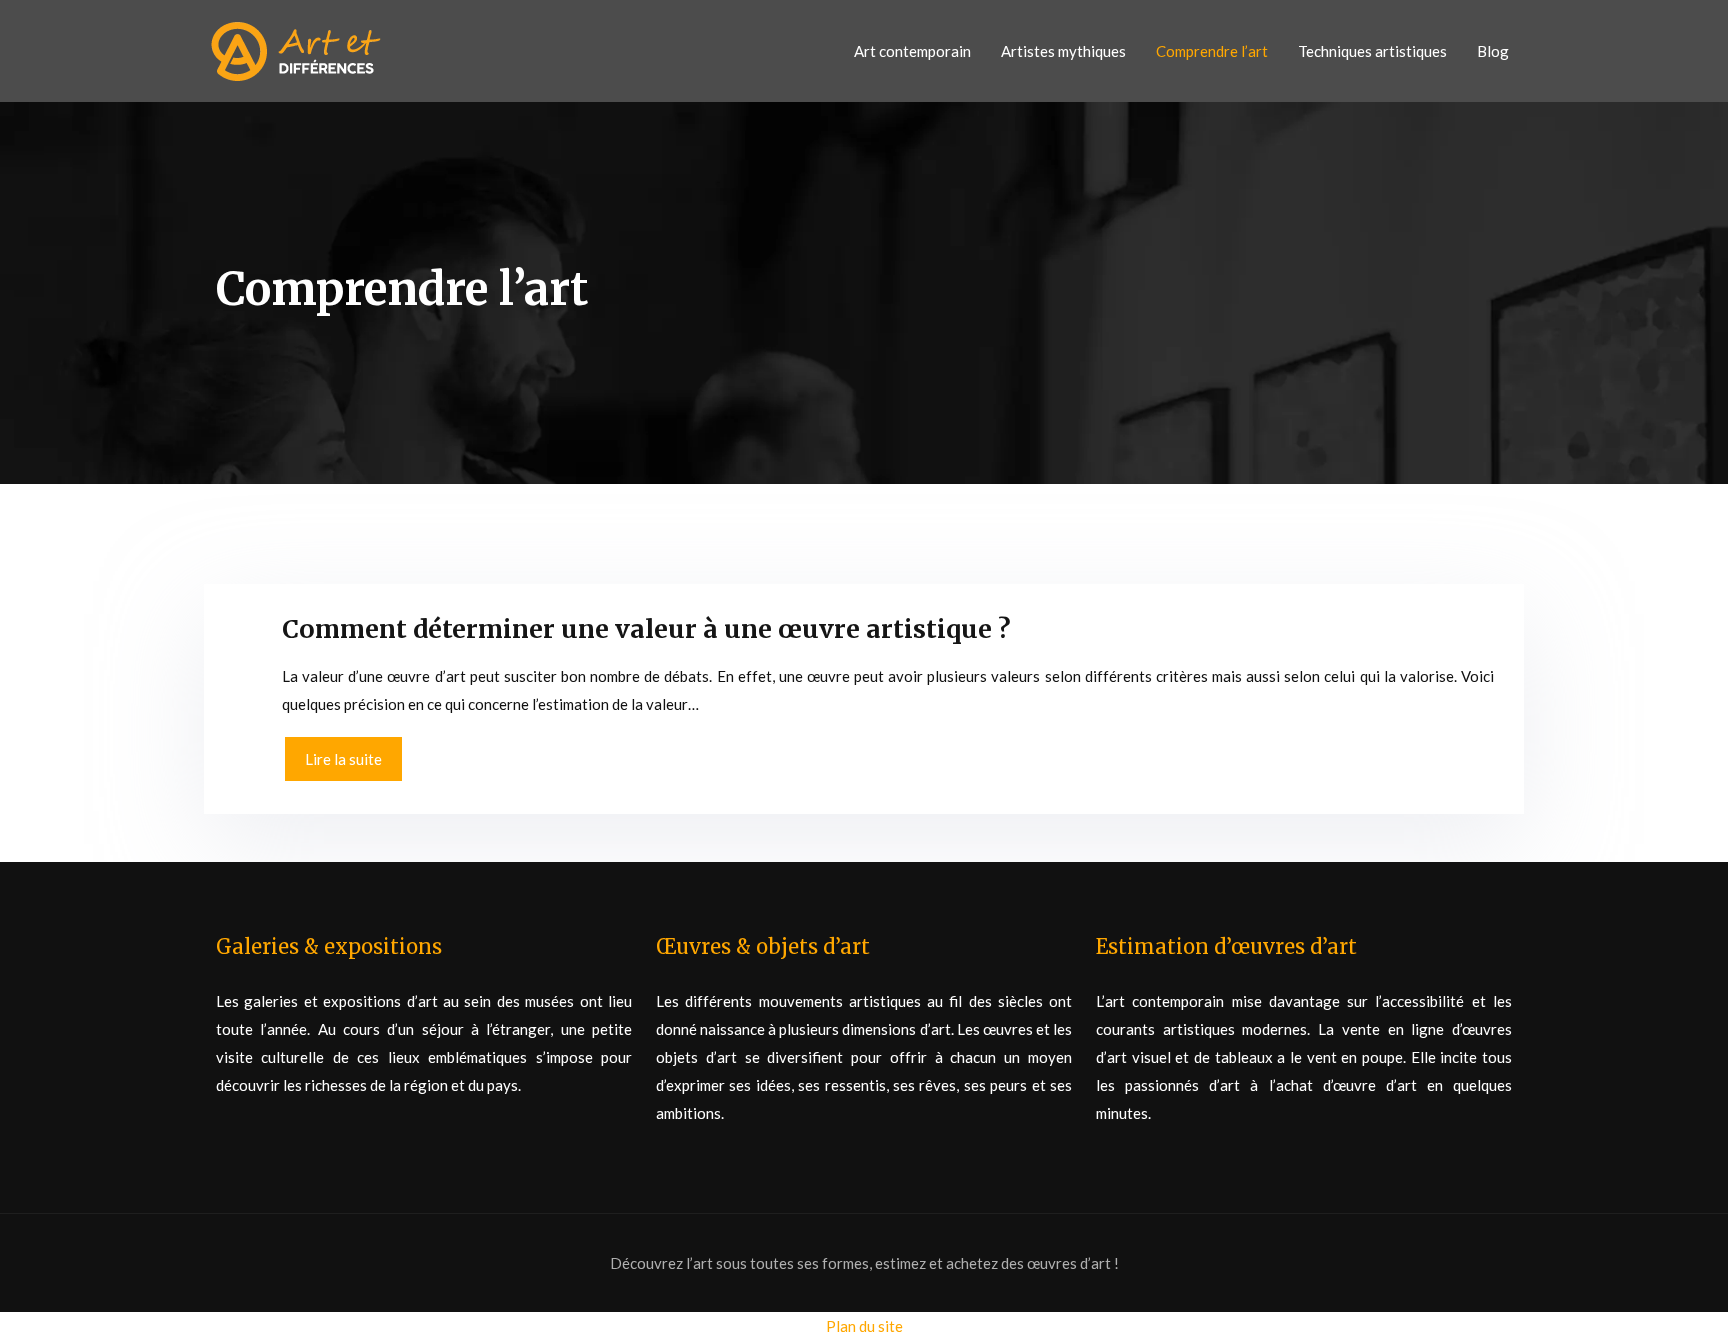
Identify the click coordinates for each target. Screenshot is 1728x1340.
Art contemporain (912, 51)
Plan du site (864, 1326)
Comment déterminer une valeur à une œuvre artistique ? (646, 629)
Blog (1493, 51)
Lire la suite (343, 759)
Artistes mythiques (1063, 51)
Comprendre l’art (1212, 51)
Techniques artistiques (1372, 51)
